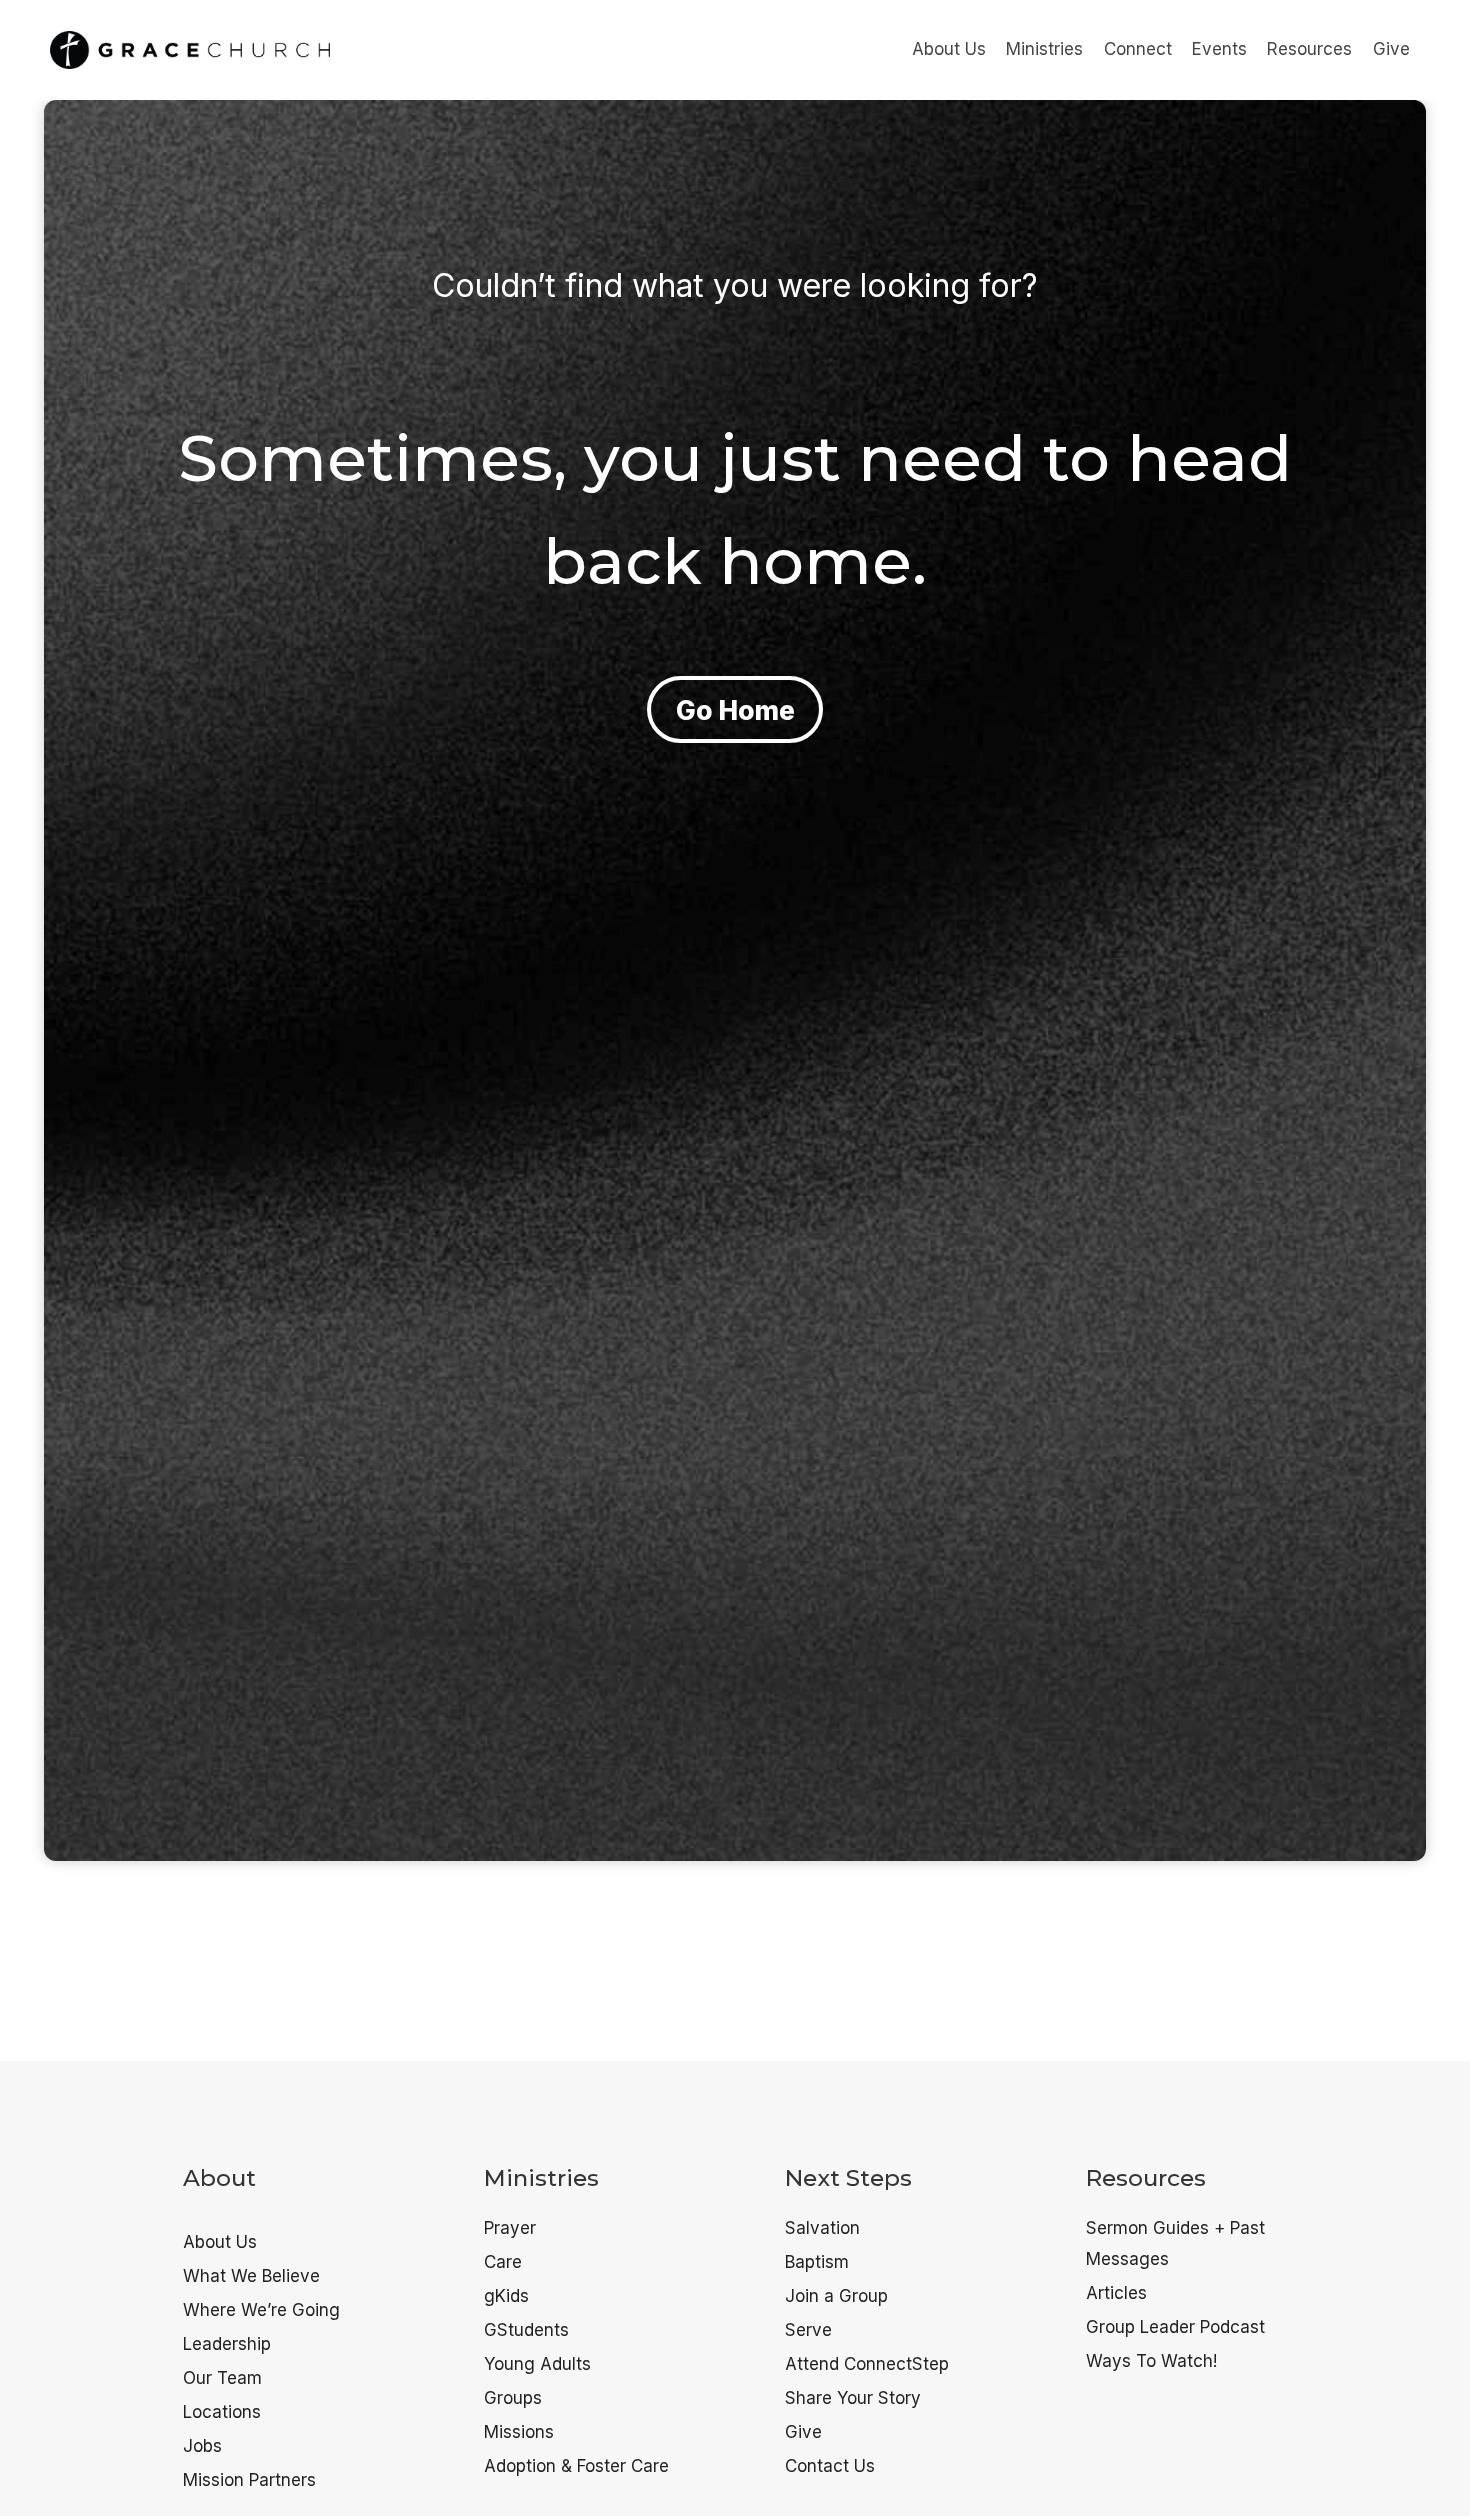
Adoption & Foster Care (576, 2466)
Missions (519, 2432)
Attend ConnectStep (867, 2364)
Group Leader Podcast (1175, 2327)
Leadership (227, 2344)
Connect (1138, 49)
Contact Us (830, 2466)
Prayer (510, 2228)
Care (503, 2262)
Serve (808, 2330)
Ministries (1044, 49)
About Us (949, 49)
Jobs (202, 2446)
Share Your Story (853, 2398)
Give (1391, 49)
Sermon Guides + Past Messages (1175, 2243)
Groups (513, 2398)
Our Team (222, 2378)
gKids (506, 2296)
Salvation (822, 2228)
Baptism (817, 2262)
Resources (1309, 49)
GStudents (526, 2330)
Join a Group (836, 2296)
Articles (1116, 2293)
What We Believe (251, 2276)
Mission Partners (249, 2480)
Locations (222, 2412)
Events (1219, 49)
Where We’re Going (261, 2310)
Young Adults (537, 2364)
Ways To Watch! (1151, 2361)
